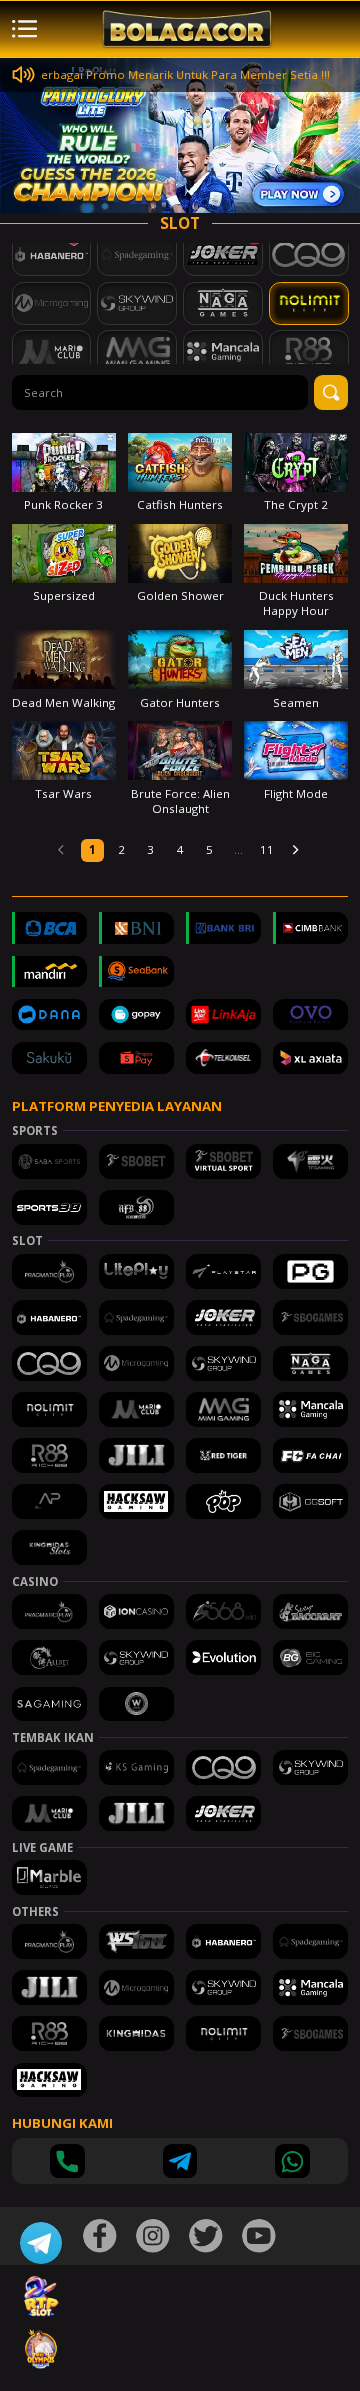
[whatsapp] (292, 2161)
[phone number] (67, 2161)
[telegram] (180, 2161)
